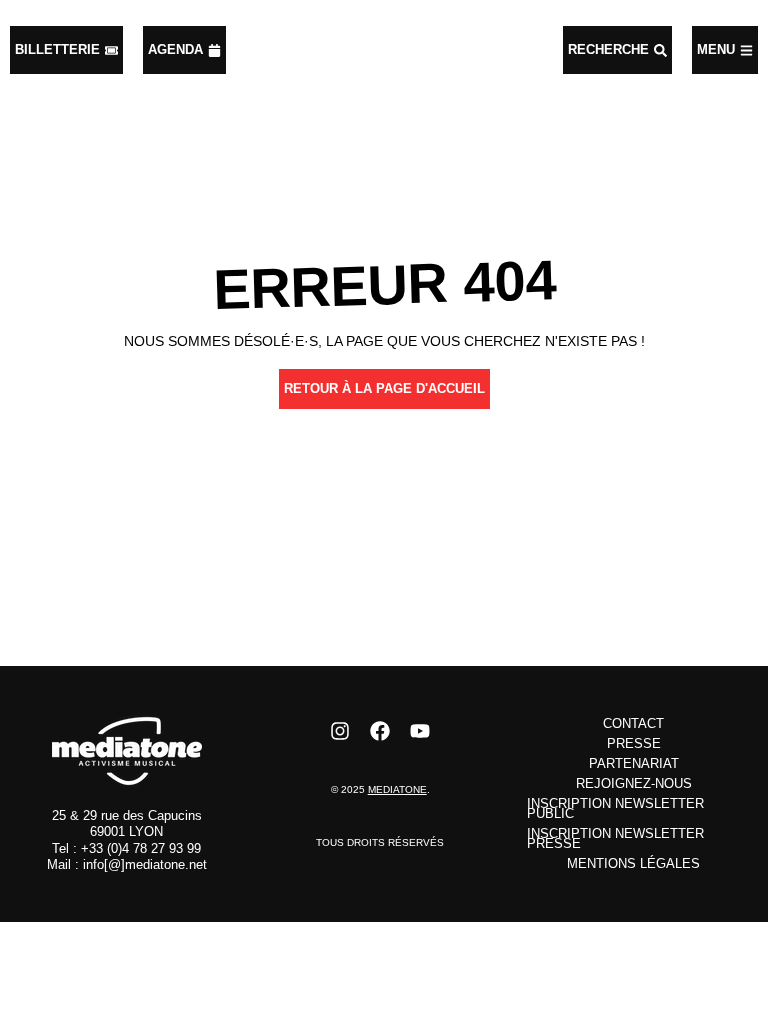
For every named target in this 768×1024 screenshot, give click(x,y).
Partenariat (634, 763)
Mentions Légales (633, 863)
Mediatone (397, 789)
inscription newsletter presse (615, 838)
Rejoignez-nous (634, 783)
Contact (633, 723)
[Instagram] (340, 731)
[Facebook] (380, 731)
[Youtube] (420, 731)
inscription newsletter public (615, 808)
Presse (634, 743)
